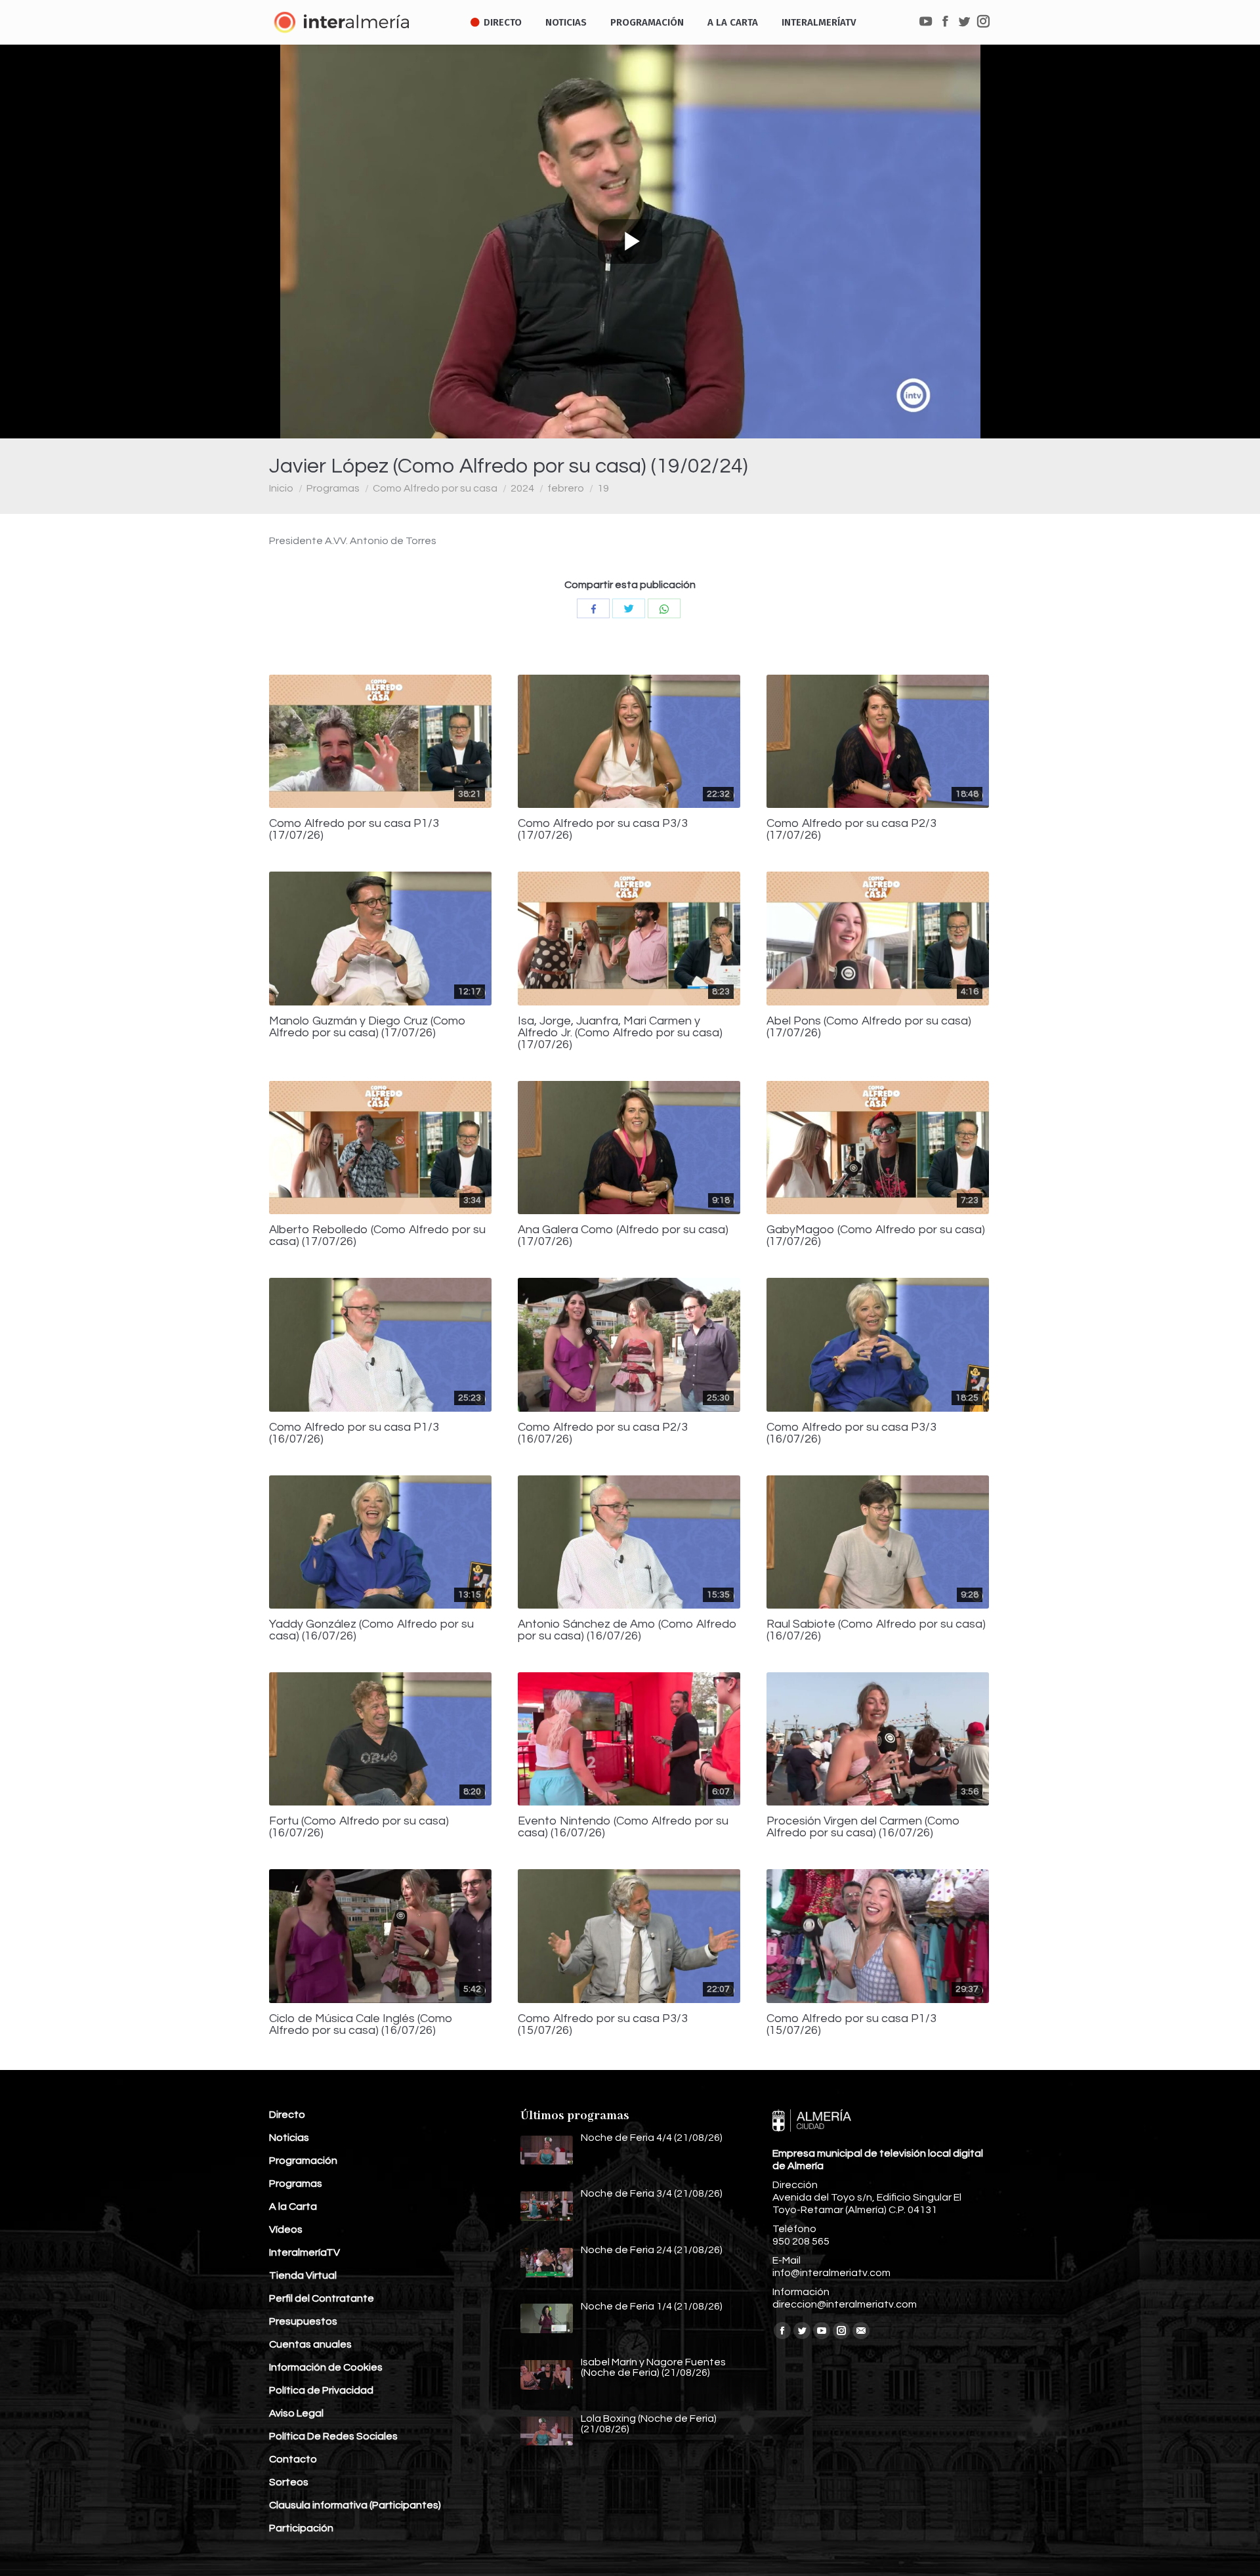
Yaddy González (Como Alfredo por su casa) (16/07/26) (371, 1630)
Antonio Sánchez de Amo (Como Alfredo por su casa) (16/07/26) (627, 1630)
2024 (522, 488)
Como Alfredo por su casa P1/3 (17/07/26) (354, 830)
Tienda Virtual (303, 2275)
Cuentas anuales (310, 2344)
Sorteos (289, 2482)
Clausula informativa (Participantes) (355, 2505)
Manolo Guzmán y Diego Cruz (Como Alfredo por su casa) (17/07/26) (367, 1027)
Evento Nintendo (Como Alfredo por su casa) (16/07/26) (623, 1827)
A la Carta (293, 2206)
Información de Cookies (326, 2367)
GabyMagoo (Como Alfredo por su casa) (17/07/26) (876, 1236)
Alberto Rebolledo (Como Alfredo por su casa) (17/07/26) (377, 1236)
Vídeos (286, 2229)
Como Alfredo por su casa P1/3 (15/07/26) (851, 2025)
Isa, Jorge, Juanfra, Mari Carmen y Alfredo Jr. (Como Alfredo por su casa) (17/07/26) (620, 1033)
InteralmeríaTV (304, 2252)
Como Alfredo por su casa (435, 488)
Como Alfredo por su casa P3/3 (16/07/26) (851, 1433)
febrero (566, 488)
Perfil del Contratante (322, 2298)
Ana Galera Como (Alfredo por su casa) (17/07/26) (623, 1236)
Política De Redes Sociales (333, 2436)
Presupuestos (303, 2321)
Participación (301, 2528)
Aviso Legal (296, 2413)
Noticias (289, 2138)
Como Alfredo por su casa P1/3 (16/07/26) (354, 1433)
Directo (287, 2115)
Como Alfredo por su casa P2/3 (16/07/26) (603, 1433)
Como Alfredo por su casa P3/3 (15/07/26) (603, 2025)
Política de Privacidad (321, 2390)
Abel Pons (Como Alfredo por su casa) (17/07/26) (869, 1027)
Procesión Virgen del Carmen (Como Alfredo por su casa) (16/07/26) (863, 1827)
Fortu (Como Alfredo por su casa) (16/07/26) (359, 1827)
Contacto (293, 2459)
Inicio (281, 488)
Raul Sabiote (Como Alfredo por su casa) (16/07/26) (876, 1630)
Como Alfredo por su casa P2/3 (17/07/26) (851, 830)
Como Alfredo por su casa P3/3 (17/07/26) (603, 830)
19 (603, 488)
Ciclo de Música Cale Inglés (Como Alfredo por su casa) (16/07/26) (361, 2025)
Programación (303, 2161)
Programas (333, 488)
